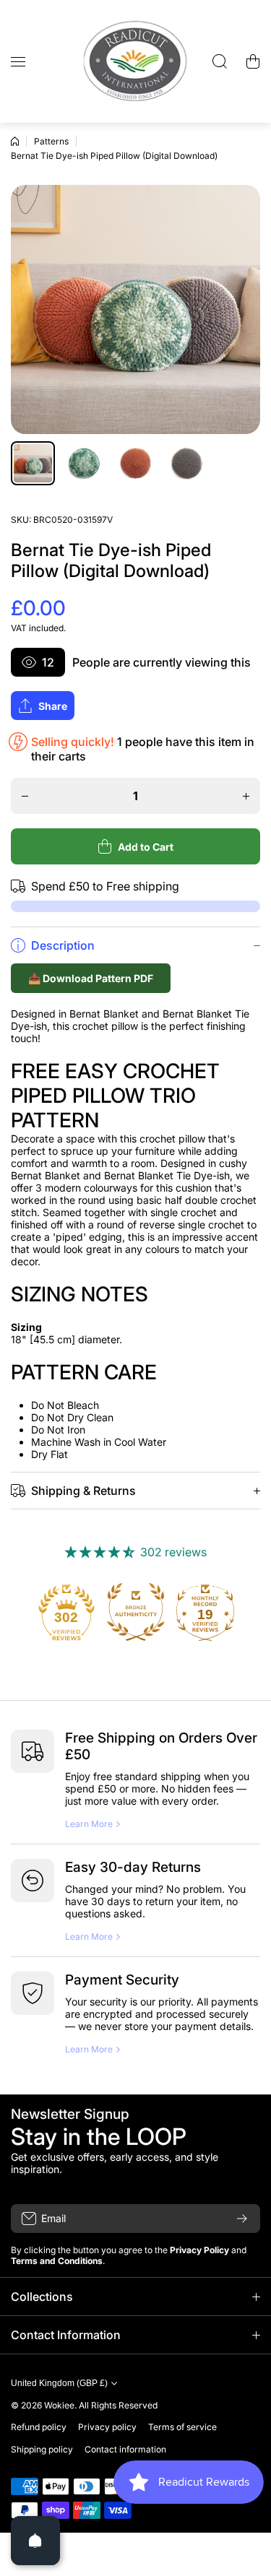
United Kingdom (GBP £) (59, 2383)
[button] (253, 61)
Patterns (51, 141)
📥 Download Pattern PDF (91, 978)
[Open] (35, 2541)
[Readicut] (136, 61)
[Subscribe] (242, 2219)
